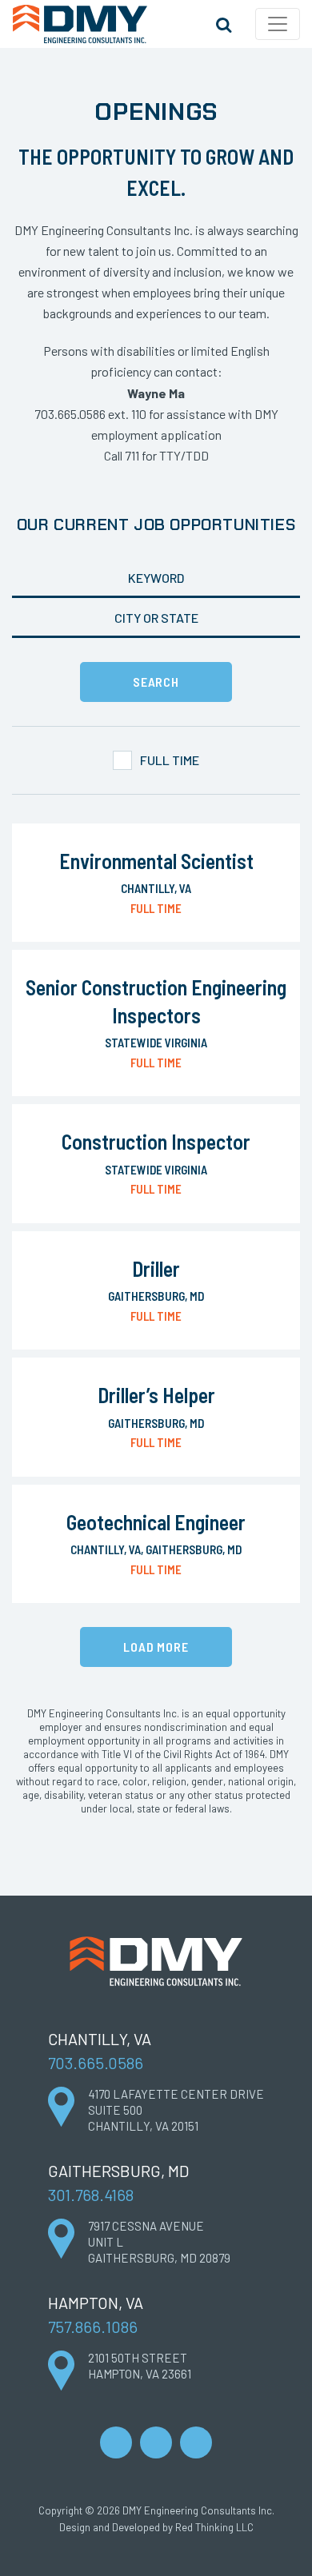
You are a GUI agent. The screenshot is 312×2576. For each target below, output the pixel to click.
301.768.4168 (91, 2195)
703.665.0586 (96, 2063)
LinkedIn (116, 2442)
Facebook (156, 2442)
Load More (156, 1647)
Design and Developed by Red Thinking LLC (156, 2527)
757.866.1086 (93, 2327)
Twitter (196, 2442)
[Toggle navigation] (278, 24)
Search (223, 24)
